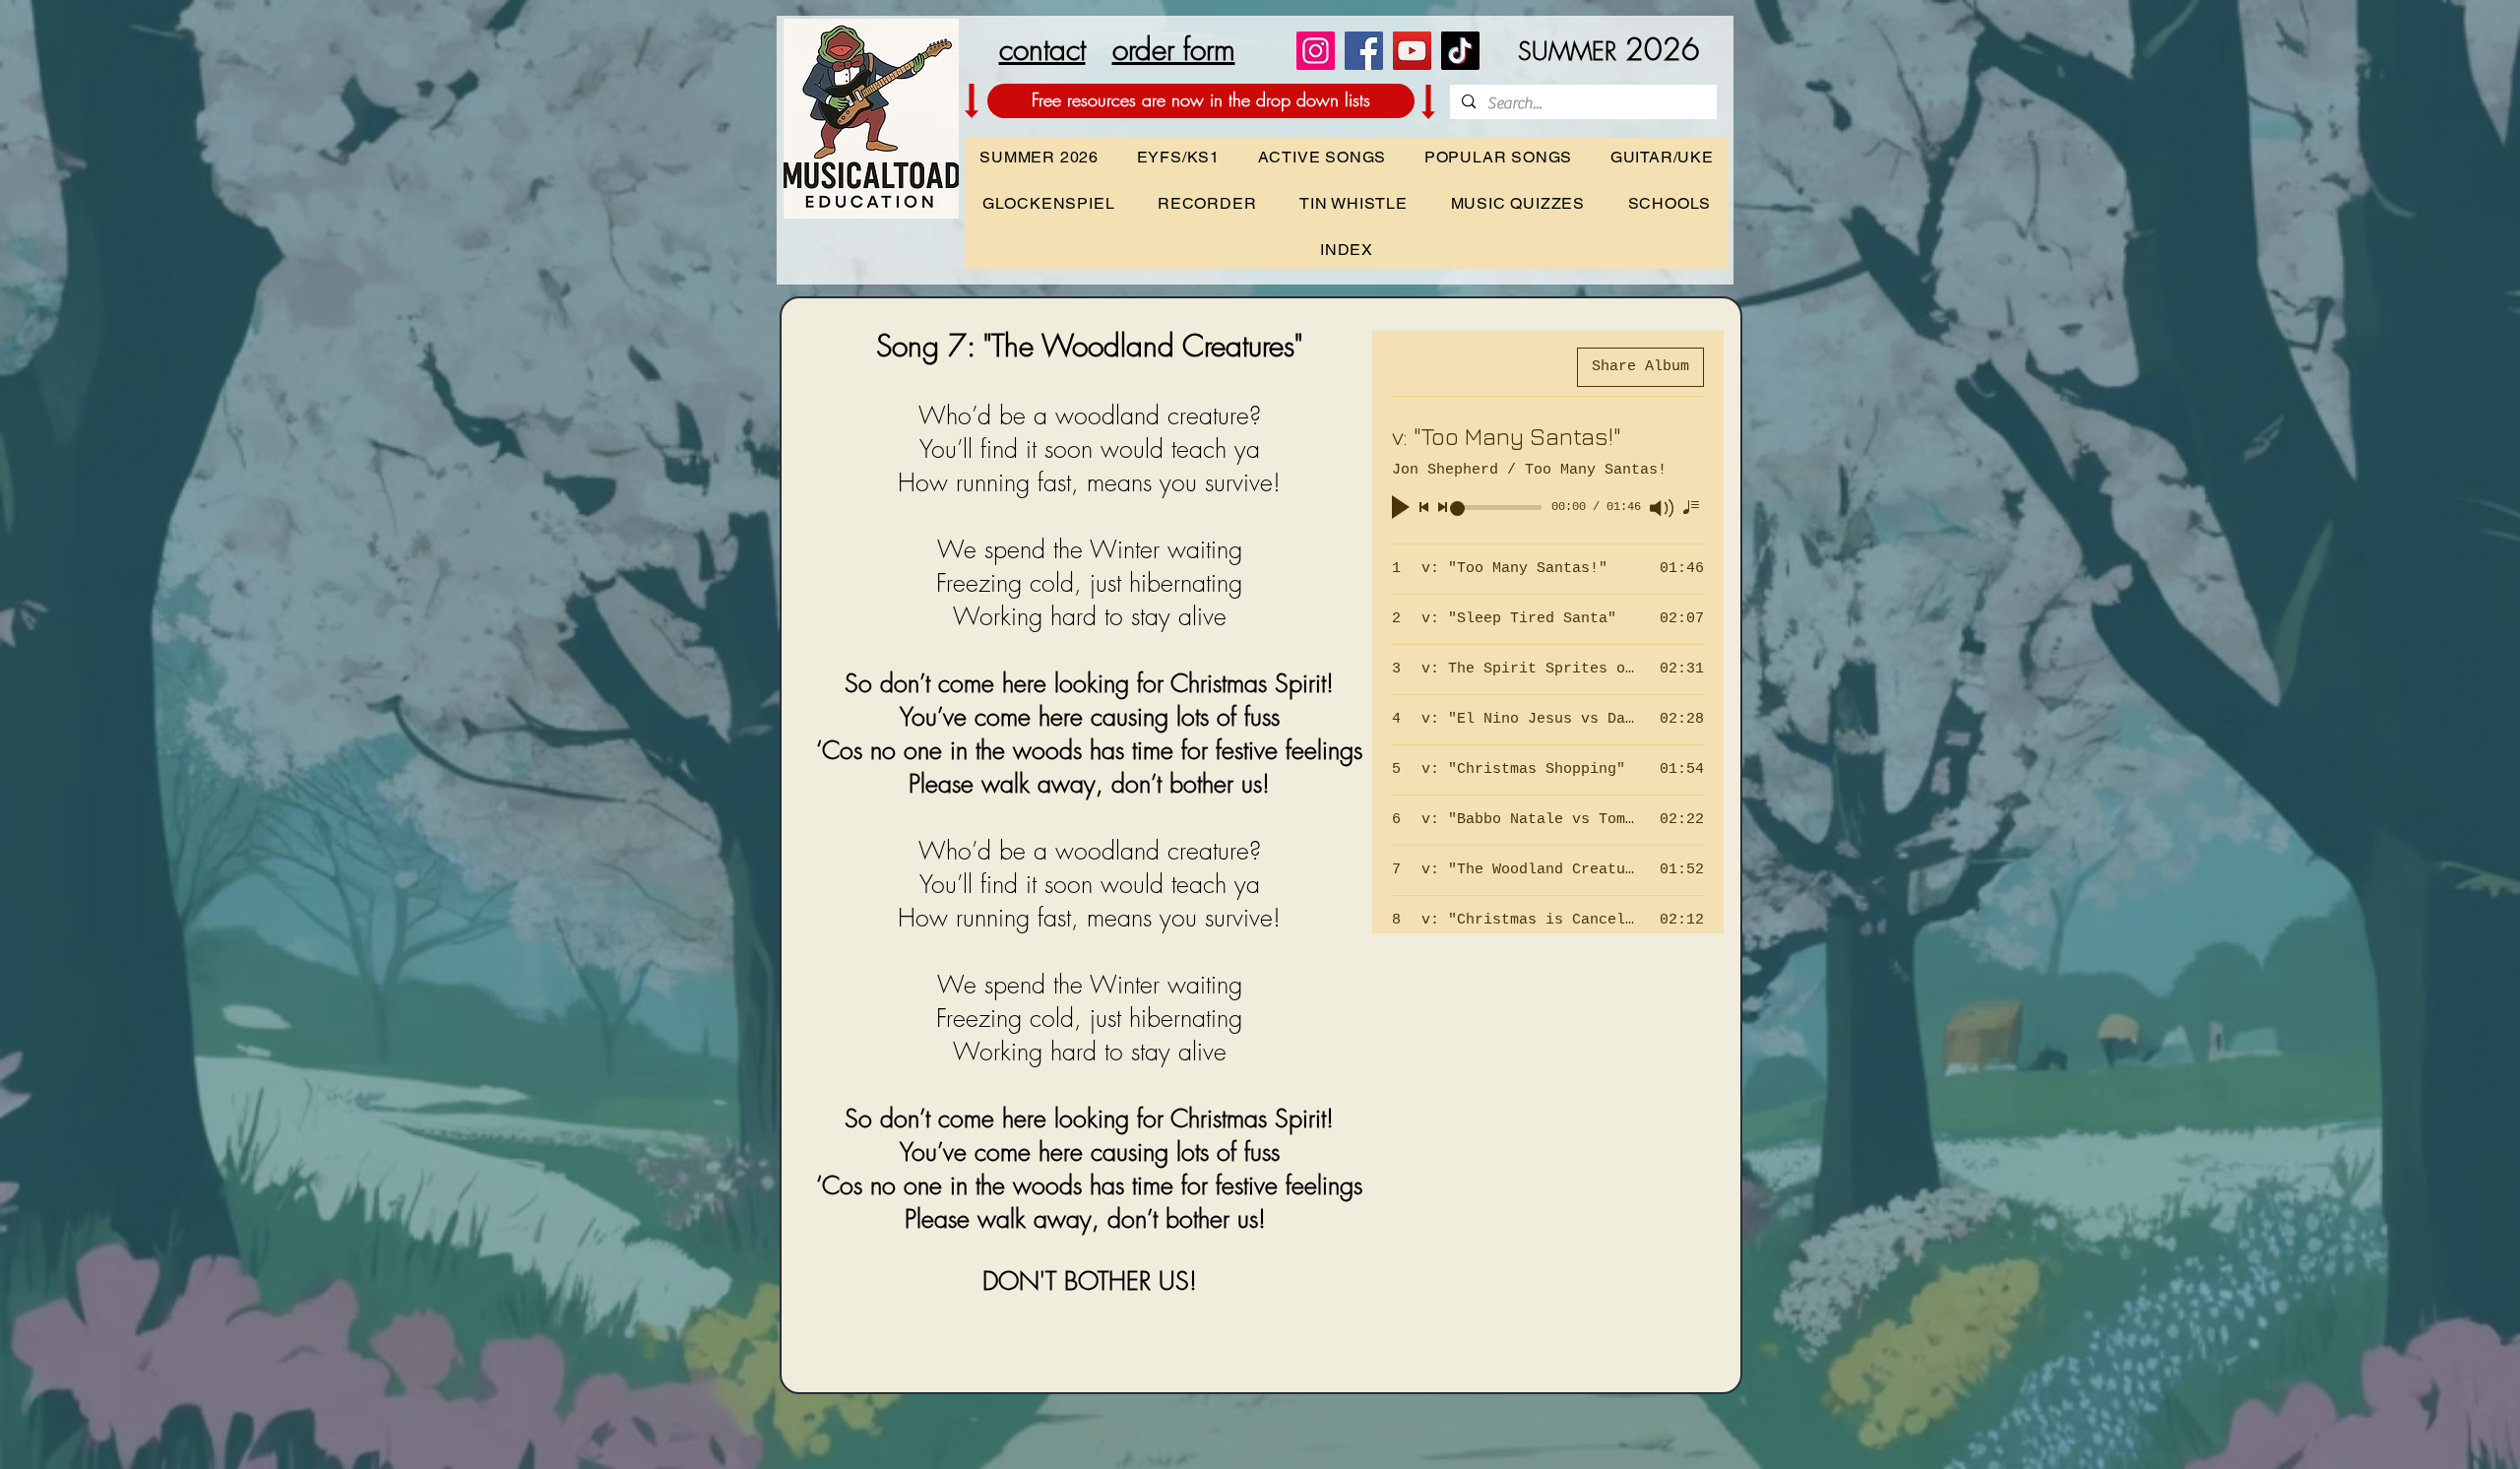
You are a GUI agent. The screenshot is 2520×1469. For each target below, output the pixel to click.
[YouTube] (1412, 51)
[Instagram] (1316, 51)
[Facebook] (1364, 51)
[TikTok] (1460, 51)
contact (1042, 49)
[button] (1669, 203)
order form (1174, 49)
